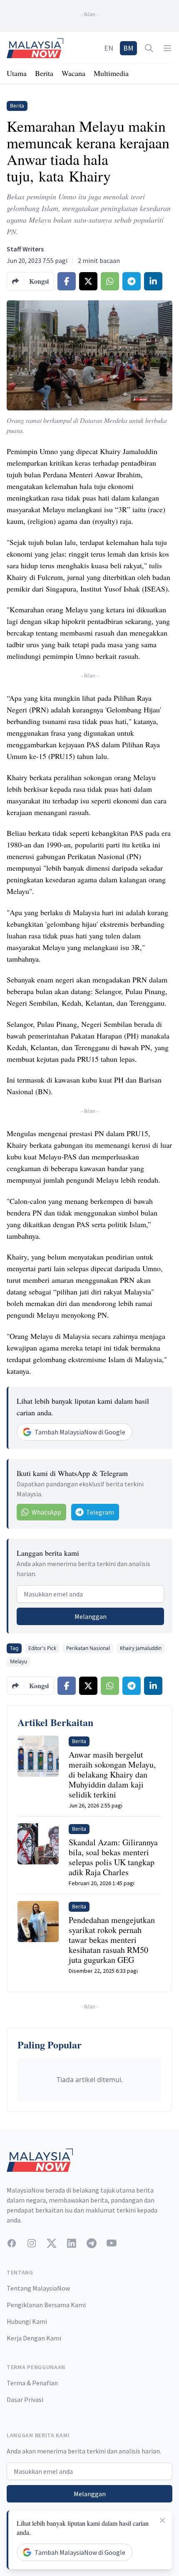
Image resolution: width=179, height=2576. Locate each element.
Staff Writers (25, 249)
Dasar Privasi (25, 2399)
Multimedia (111, 73)
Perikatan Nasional (88, 1648)
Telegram (100, 1512)
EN (109, 48)
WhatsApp (46, 1512)
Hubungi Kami (27, 2321)
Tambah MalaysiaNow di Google (80, 1432)
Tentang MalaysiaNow (38, 2288)
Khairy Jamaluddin (141, 1648)
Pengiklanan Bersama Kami (46, 2305)
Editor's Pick (42, 1648)
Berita (44, 73)
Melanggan (91, 1616)
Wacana (73, 73)
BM (128, 48)
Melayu (19, 1661)
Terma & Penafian (32, 2383)
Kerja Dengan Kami (34, 2338)
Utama (17, 73)
